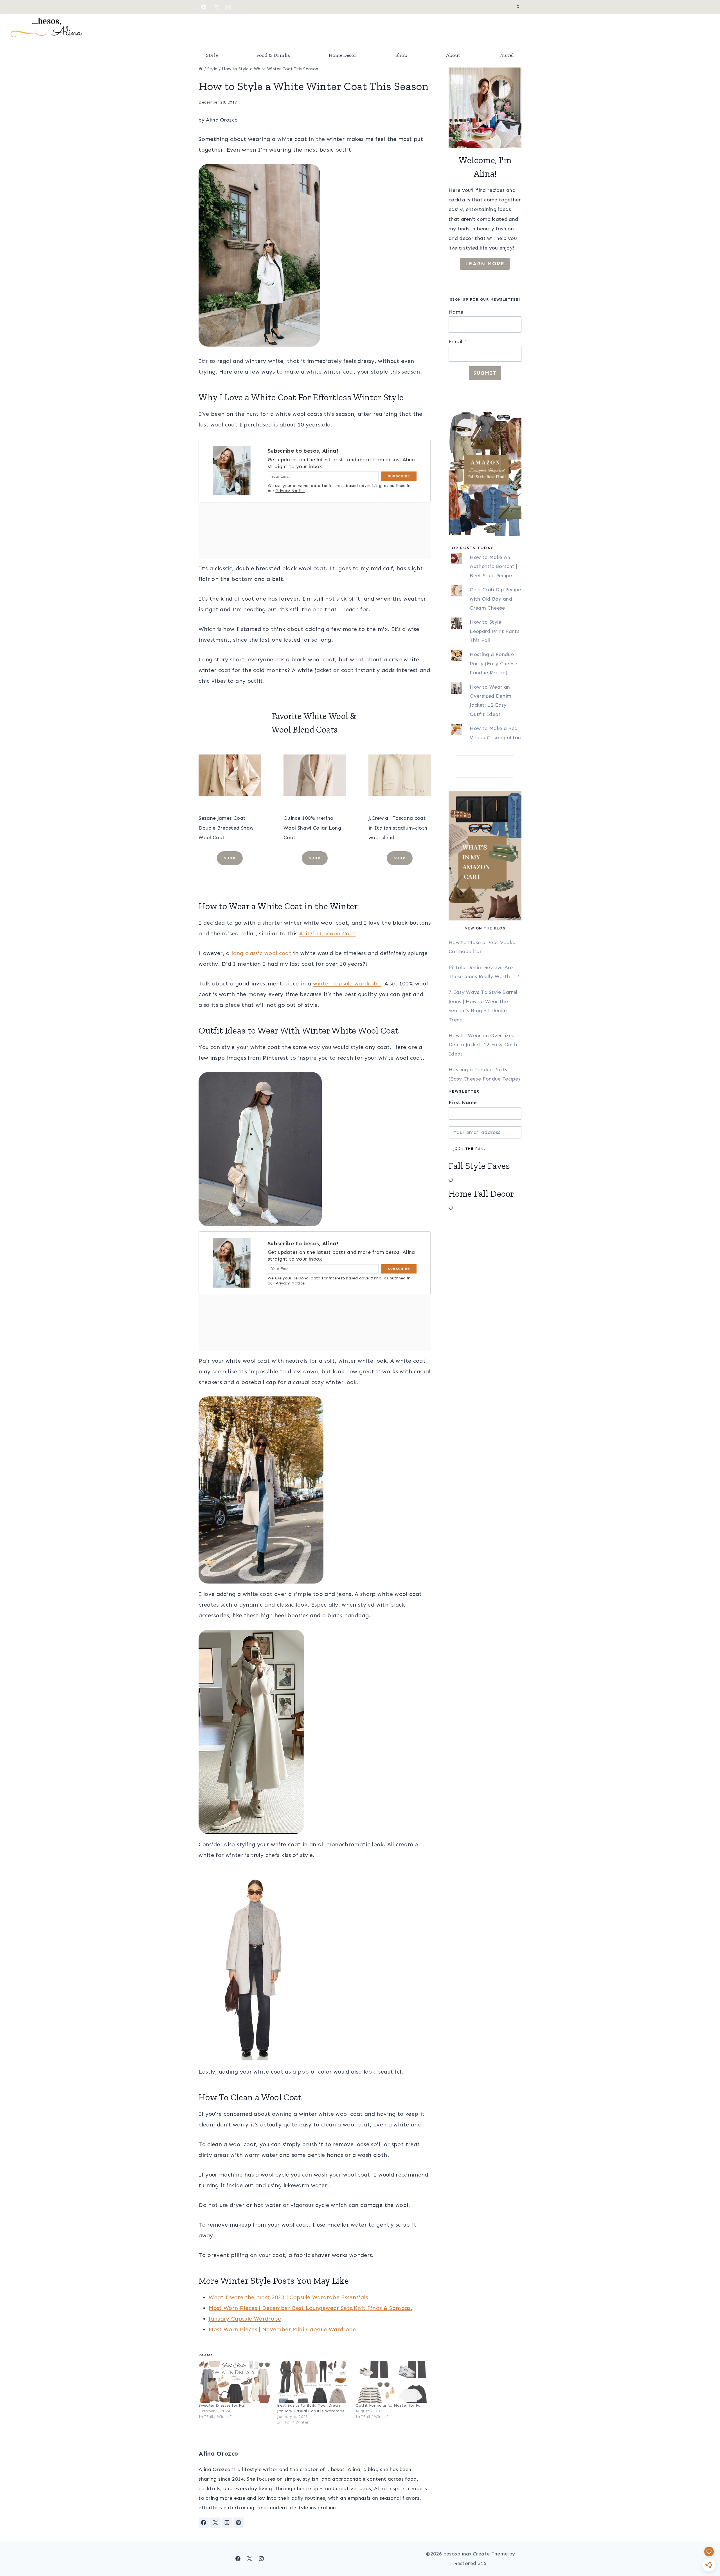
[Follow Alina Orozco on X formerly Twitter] (215, 2523)
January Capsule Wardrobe (245, 2319)
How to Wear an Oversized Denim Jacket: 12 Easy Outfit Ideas (484, 1045)
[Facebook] (204, 7)
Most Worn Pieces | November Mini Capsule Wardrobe (282, 2329)
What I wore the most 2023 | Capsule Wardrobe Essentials (288, 2297)
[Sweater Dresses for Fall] (235, 2382)
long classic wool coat (261, 953)
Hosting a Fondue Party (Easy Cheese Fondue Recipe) (493, 663)
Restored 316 (470, 2563)
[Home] (201, 69)
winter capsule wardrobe (347, 983)
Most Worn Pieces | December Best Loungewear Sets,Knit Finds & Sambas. (310, 2308)
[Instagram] (229, 7)
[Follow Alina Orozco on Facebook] (204, 2523)
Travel (506, 55)
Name (456, 312)
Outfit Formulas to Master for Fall (389, 2405)
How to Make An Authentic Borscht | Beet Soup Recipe (493, 566)
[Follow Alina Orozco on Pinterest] (238, 2523)
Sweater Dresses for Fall (222, 2405)
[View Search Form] (518, 7)
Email (457, 342)
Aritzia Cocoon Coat (327, 933)
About (453, 55)
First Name (463, 1102)
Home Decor (343, 55)
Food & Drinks (273, 55)
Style (212, 55)
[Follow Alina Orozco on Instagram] (227, 2523)
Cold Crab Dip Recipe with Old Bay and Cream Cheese (495, 599)
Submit (485, 373)
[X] (216, 7)
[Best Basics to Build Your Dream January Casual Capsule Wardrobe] (313, 2382)
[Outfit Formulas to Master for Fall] (392, 2382)
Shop (401, 55)
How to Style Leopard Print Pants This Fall (495, 631)
